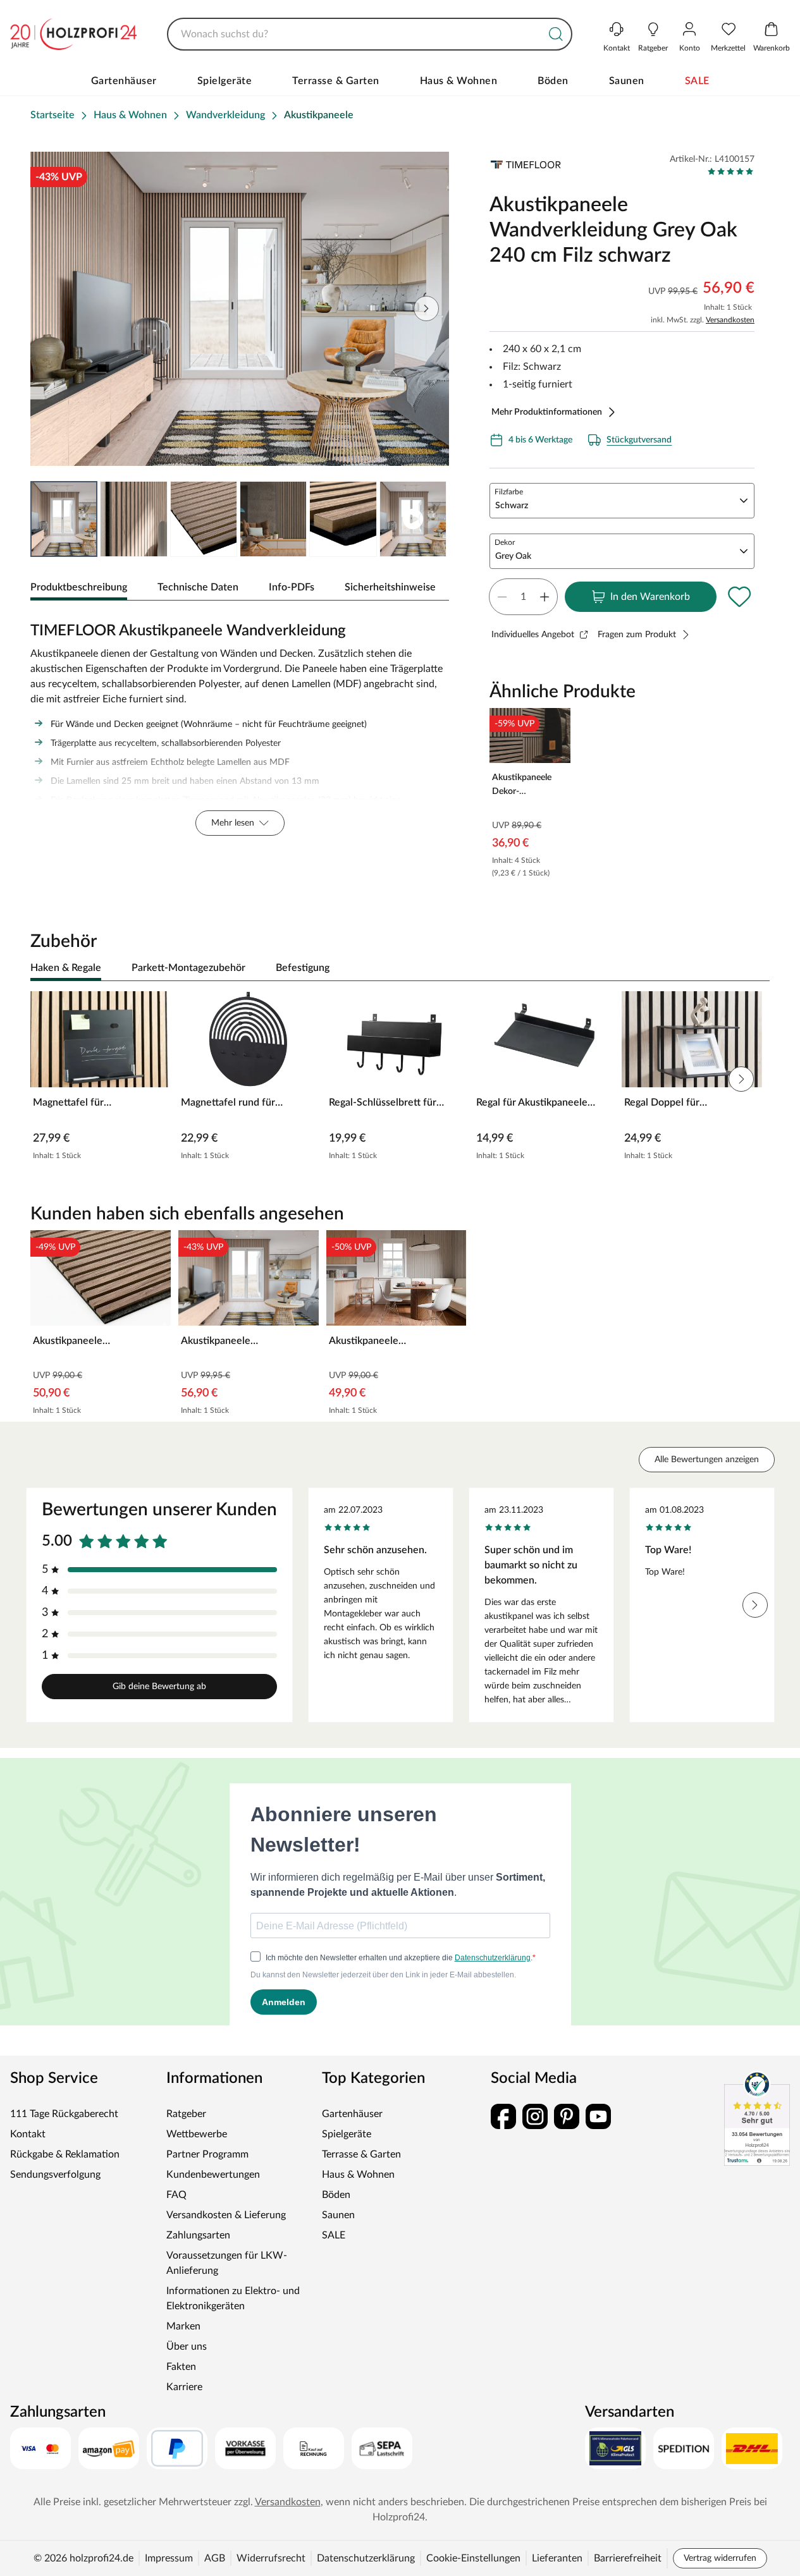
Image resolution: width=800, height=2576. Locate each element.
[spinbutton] (523, 597)
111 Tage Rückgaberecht (64, 2114)
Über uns (187, 2347)
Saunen (627, 81)
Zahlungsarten (198, 2235)
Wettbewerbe (197, 2134)
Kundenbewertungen (213, 2175)
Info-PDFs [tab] (292, 587)
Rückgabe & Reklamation (65, 2154)
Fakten (181, 2367)
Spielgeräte (225, 81)
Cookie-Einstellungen (473, 2558)
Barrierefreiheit (628, 2558)
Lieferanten (557, 2558)
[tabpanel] (240, 726)
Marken (183, 2326)
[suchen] (556, 34)
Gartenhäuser (124, 81)
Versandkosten (730, 320)
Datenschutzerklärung (366, 2558)
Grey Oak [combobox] (513, 556)
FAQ (176, 2195)
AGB (215, 2558)
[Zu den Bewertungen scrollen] (731, 171)
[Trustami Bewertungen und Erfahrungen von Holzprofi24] (757, 2118)
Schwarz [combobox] (512, 506)
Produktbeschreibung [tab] (79, 587)
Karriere (184, 2387)
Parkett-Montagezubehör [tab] (188, 968)
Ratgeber (186, 2114)
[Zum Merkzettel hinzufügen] (739, 597)
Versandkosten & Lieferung (226, 2215)
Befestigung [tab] (303, 968)
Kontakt (28, 2134)
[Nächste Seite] (429, 519)
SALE (697, 81)
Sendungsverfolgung (55, 2175)
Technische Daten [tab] (198, 587)
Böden (553, 81)
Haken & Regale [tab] (66, 968)
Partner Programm (207, 2154)
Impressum (169, 2558)
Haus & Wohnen (459, 81)
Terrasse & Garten (336, 81)
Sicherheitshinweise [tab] (390, 587)
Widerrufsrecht (271, 2558)
